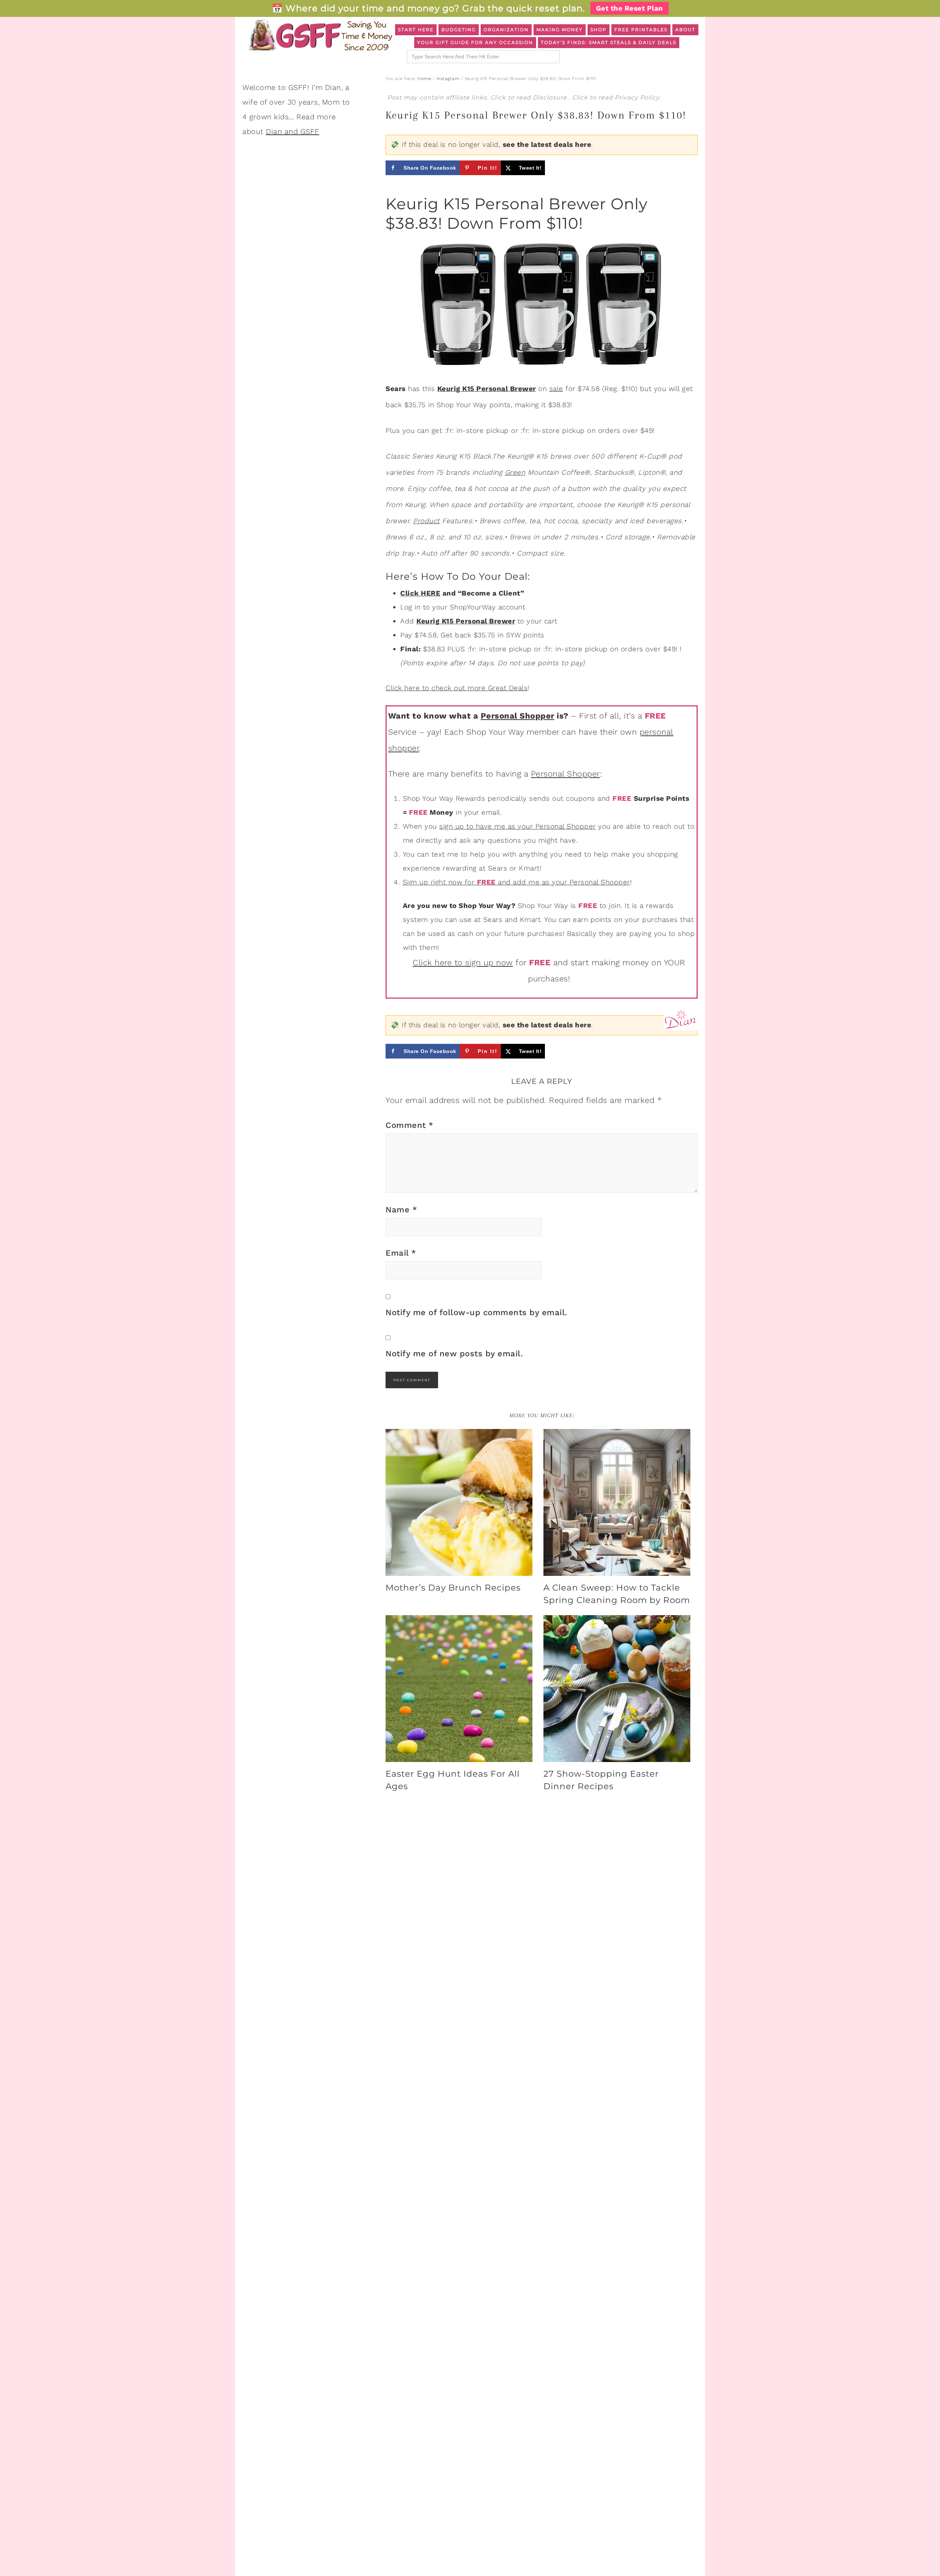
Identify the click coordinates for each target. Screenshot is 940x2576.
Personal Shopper (518, 716)
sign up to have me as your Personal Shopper (518, 826)
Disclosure (551, 97)
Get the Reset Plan (630, 8)
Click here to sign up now (463, 963)
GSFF (319, 35)
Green (515, 472)
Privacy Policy (637, 97)
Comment (410, 1125)
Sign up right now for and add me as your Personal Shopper (516, 882)
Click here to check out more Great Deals (457, 688)
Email (401, 1253)
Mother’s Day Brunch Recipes (453, 1588)
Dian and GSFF (293, 131)
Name (401, 1210)
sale (556, 389)
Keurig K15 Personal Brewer (466, 621)
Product (426, 521)
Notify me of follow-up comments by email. (476, 1312)
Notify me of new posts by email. (454, 1354)
